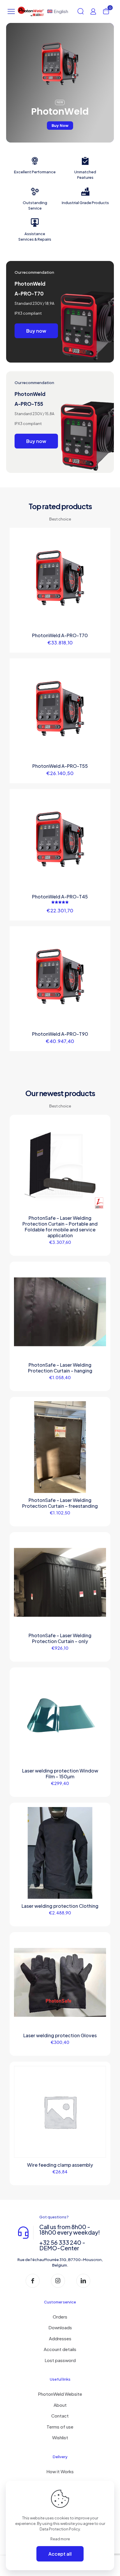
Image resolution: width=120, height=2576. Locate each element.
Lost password (60, 2360)
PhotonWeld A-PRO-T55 (60, 766)
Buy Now (60, 126)
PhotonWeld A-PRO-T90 (60, 1034)
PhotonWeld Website (60, 2394)
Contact (60, 2416)
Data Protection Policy (60, 2529)
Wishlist (60, 2437)
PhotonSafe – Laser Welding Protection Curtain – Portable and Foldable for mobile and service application (60, 1227)
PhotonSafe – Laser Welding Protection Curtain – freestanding (60, 1503)
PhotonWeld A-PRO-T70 (60, 635)
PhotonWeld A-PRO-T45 (60, 897)
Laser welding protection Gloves (60, 2035)
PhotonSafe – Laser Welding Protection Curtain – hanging (60, 1368)
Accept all (60, 2554)
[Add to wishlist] (104, 543)
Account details (60, 2349)
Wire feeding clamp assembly (60, 2165)
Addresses (60, 2338)
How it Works (60, 2471)
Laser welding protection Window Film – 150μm (60, 1774)
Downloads (60, 2327)
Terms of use (60, 2427)
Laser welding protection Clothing (60, 1906)
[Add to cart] (99, 1814)
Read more (60, 2539)
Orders (60, 2317)
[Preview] (104, 551)
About (60, 2405)
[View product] (104, 534)
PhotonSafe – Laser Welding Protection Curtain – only (60, 1638)
